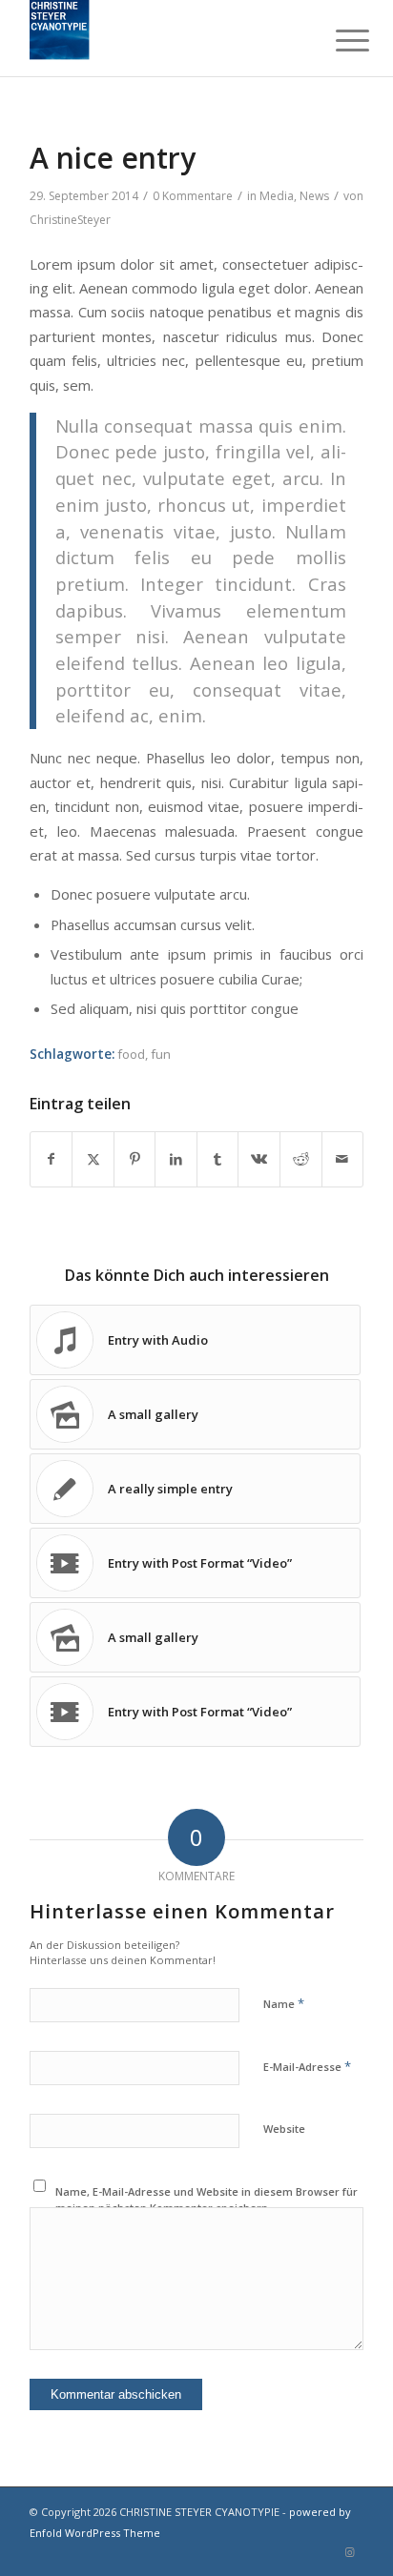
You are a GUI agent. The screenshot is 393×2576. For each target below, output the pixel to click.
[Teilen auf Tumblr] (218, 1159)
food (131, 1054)
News (314, 196)
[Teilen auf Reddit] (301, 1159)
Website (284, 2129)
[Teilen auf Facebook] (52, 1159)
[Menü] (338, 40)
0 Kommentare (193, 196)
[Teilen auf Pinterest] (135, 1159)
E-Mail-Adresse (307, 2066)
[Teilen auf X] (93, 1159)
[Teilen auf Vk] (259, 1159)
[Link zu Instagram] (349, 2552)
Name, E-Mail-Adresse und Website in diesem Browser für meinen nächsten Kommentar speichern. (207, 2200)
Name (284, 2003)
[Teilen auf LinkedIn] (176, 1159)
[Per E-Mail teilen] (343, 1159)
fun (161, 1054)
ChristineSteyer (70, 220)
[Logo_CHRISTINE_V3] (163, 38)
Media (277, 196)
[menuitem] (338, 40)
